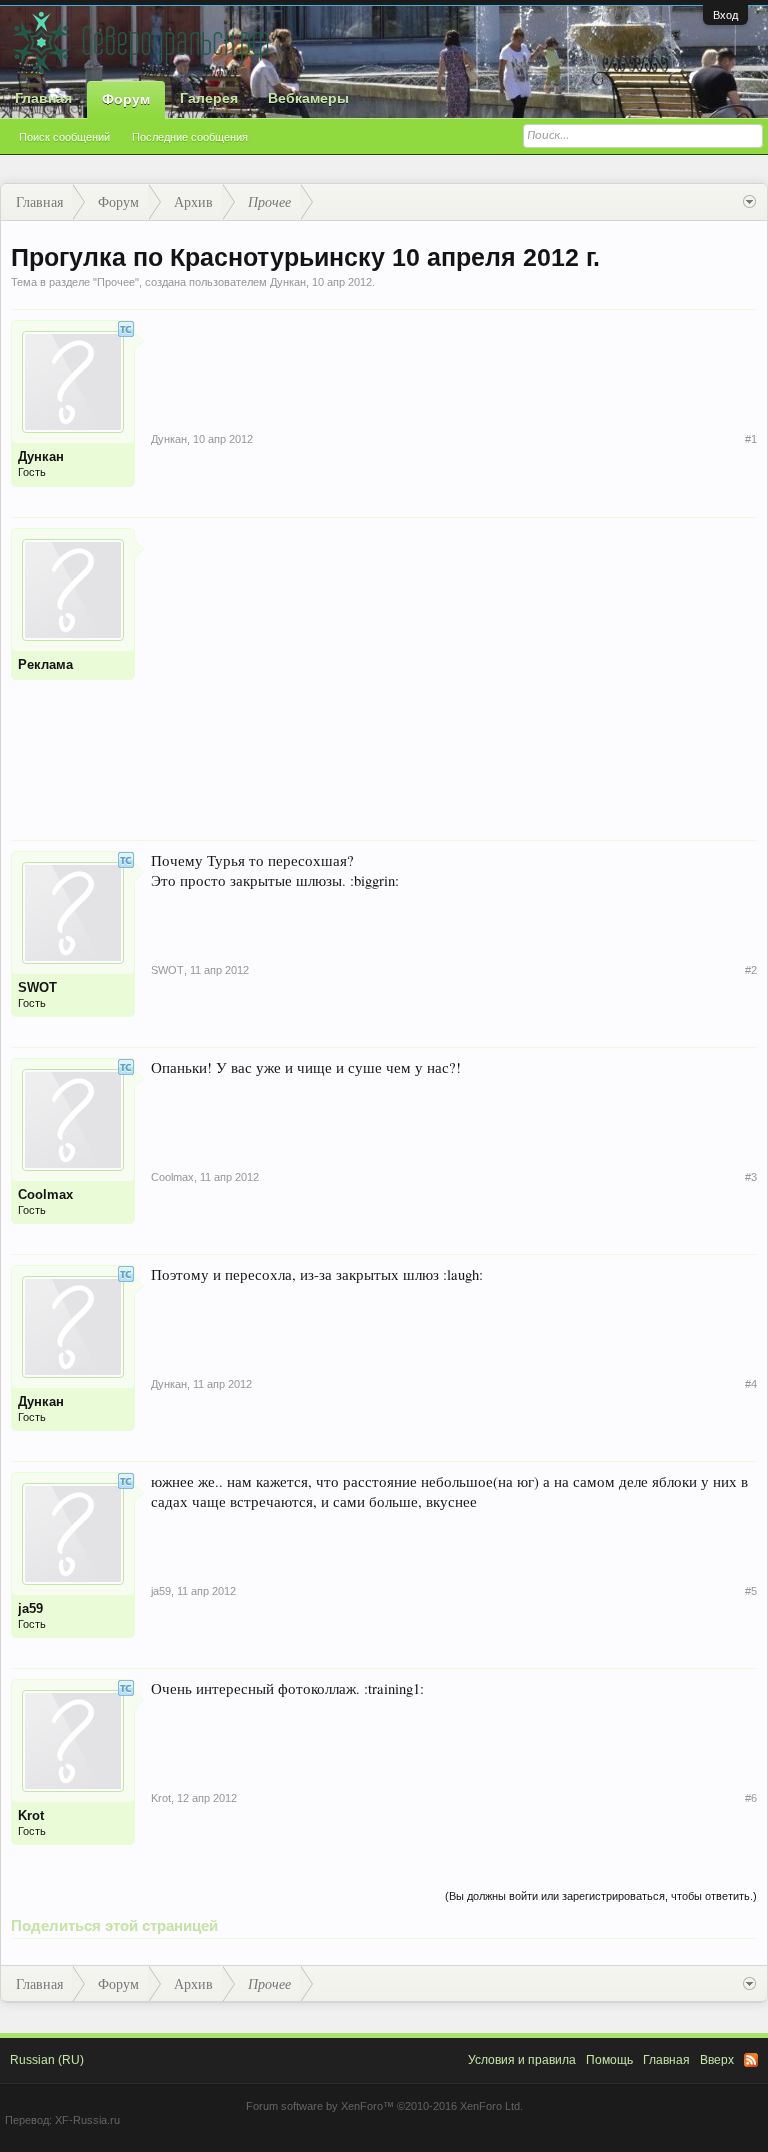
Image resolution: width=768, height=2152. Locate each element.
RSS (751, 2060)
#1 (751, 439)
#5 (751, 1591)
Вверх (717, 2060)
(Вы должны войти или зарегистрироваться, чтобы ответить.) (601, 1896)
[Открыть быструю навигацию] (749, 202)
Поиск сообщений (64, 137)
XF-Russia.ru (87, 2120)
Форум (126, 99)
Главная (43, 98)
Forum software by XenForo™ (384, 2106)
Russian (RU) (47, 2060)
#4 (751, 1384)
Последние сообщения (190, 137)
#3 (751, 1177)
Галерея (209, 98)
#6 (751, 1798)
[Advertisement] (454, 668)
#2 (751, 970)
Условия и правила (522, 2060)
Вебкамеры (308, 98)
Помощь (609, 2060)
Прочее (116, 282)
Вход (725, 15)
